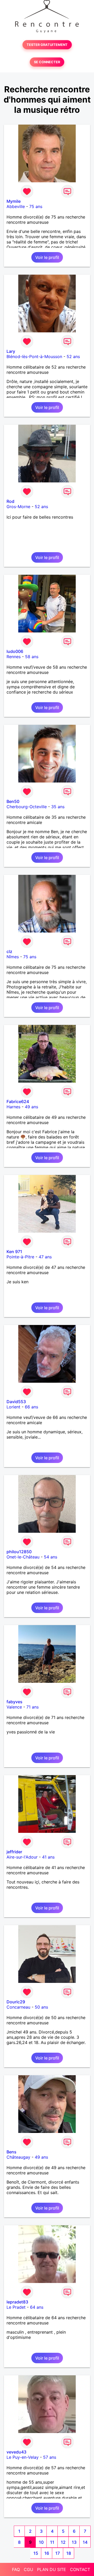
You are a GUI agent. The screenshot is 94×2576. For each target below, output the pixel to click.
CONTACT (80, 2569)
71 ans (33, 1707)
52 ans (73, 356)
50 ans (41, 2007)
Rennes (14, 657)
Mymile (14, 201)
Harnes (13, 1107)
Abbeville (16, 206)
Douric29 (16, 2002)
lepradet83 (17, 2302)
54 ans (51, 1557)
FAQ (16, 2569)
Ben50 (13, 801)
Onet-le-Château (23, 1557)
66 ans (31, 1407)
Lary (11, 351)
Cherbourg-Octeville (27, 807)
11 (52, 2542)
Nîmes (13, 957)
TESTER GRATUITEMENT (47, 45)
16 (47, 2553)
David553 (16, 1402)
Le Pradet (16, 2307)
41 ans (48, 1857)
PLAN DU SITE (52, 2569)
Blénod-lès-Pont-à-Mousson (34, 356)
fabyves (14, 1702)
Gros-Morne (18, 507)
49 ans (31, 1107)
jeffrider (14, 1852)
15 (36, 2553)
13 (74, 2542)
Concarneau (18, 2007)
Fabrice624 (18, 1101)
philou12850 (19, 1552)
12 (63, 2542)
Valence (14, 1707)
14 (85, 2542)
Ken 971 (14, 1252)
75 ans (36, 206)
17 (58, 2553)
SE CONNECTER (47, 62)
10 (41, 2542)
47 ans (45, 1257)
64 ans (37, 2307)
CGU (28, 2569)
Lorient (13, 1407)
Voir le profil (47, 257)
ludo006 (15, 651)
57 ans (50, 2457)
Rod (10, 501)
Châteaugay (18, 2157)
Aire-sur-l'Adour (22, 1857)
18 (69, 2553)
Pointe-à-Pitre (20, 1257)
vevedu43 (16, 2452)
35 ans (58, 807)
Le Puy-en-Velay (23, 2457)
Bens (11, 2152)
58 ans (32, 657)
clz (9, 951)
